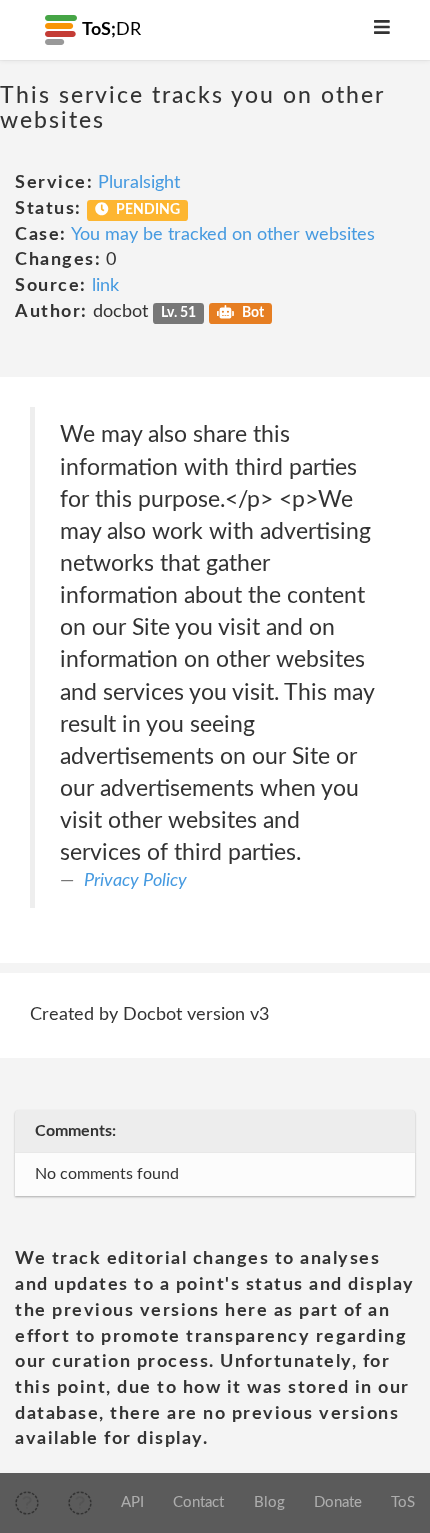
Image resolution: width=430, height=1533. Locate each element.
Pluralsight (139, 183)
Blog (269, 1502)
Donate (338, 1502)
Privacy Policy (135, 881)
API (132, 1502)
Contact (198, 1502)
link (105, 286)
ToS (403, 1502)
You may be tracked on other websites (223, 235)
